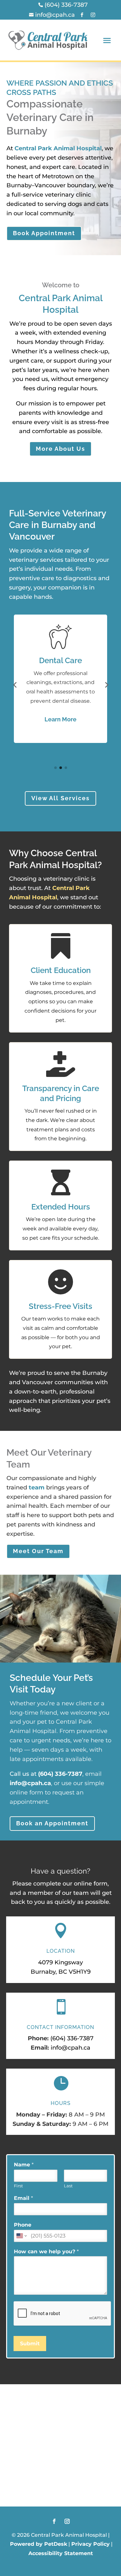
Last (68, 2186)
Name (24, 2165)
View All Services (60, 798)
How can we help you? (46, 2252)
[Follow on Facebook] (54, 2521)
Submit (30, 2344)
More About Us (60, 449)
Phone (23, 2225)
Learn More (60, 719)
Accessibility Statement (61, 2553)
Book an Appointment (52, 1823)
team (37, 1487)
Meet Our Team (38, 1551)
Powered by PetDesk (39, 2544)
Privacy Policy (91, 2544)
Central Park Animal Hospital (58, 148)
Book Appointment (44, 233)
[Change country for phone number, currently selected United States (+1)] (21, 2236)
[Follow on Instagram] (67, 2521)
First (18, 2186)
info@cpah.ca (30, 1783)
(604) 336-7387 (60, 1774)
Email (23, 2198)
